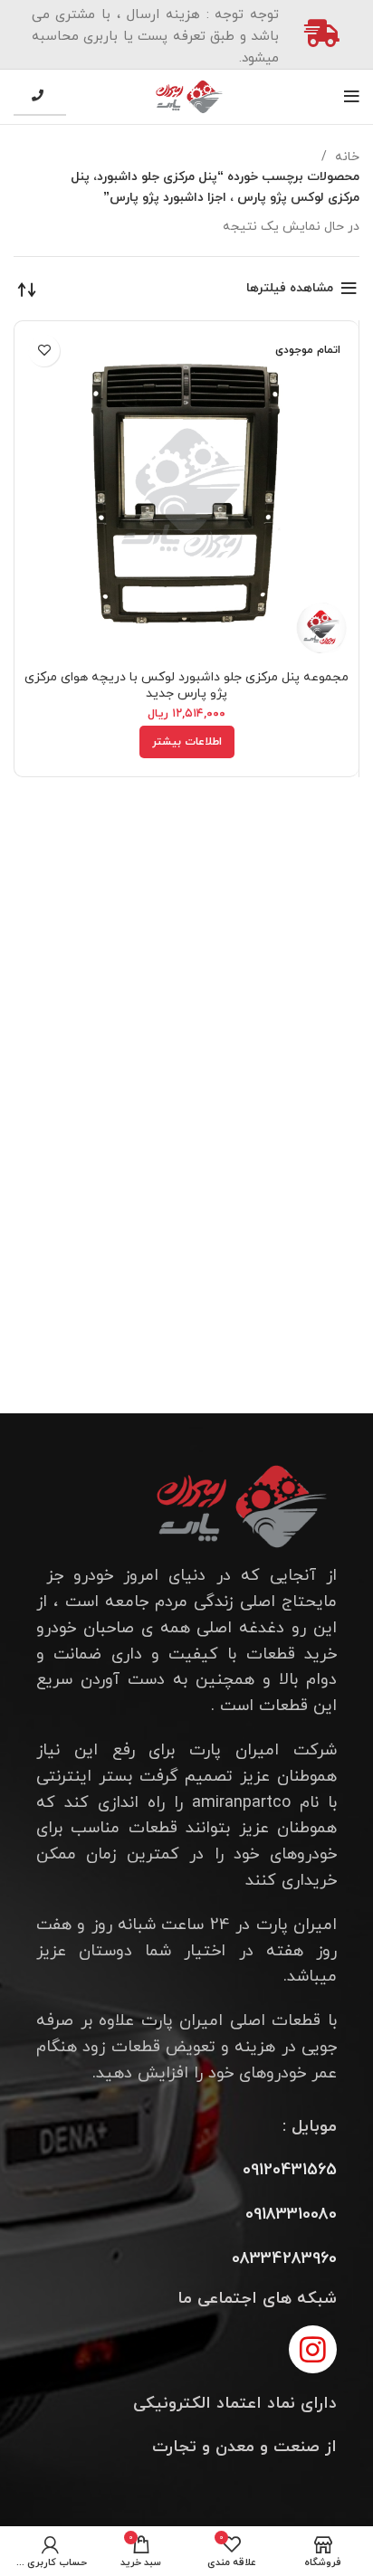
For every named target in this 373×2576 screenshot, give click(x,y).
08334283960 (284, 2259)
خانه (345, 157)
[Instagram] (313, 2349)
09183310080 (291, 2215)
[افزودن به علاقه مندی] (44, 351)
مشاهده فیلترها (290, 288)
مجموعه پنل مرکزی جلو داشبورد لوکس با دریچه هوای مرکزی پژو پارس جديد (186, 685)
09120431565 (290, 2170)
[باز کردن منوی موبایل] (352, 97)
